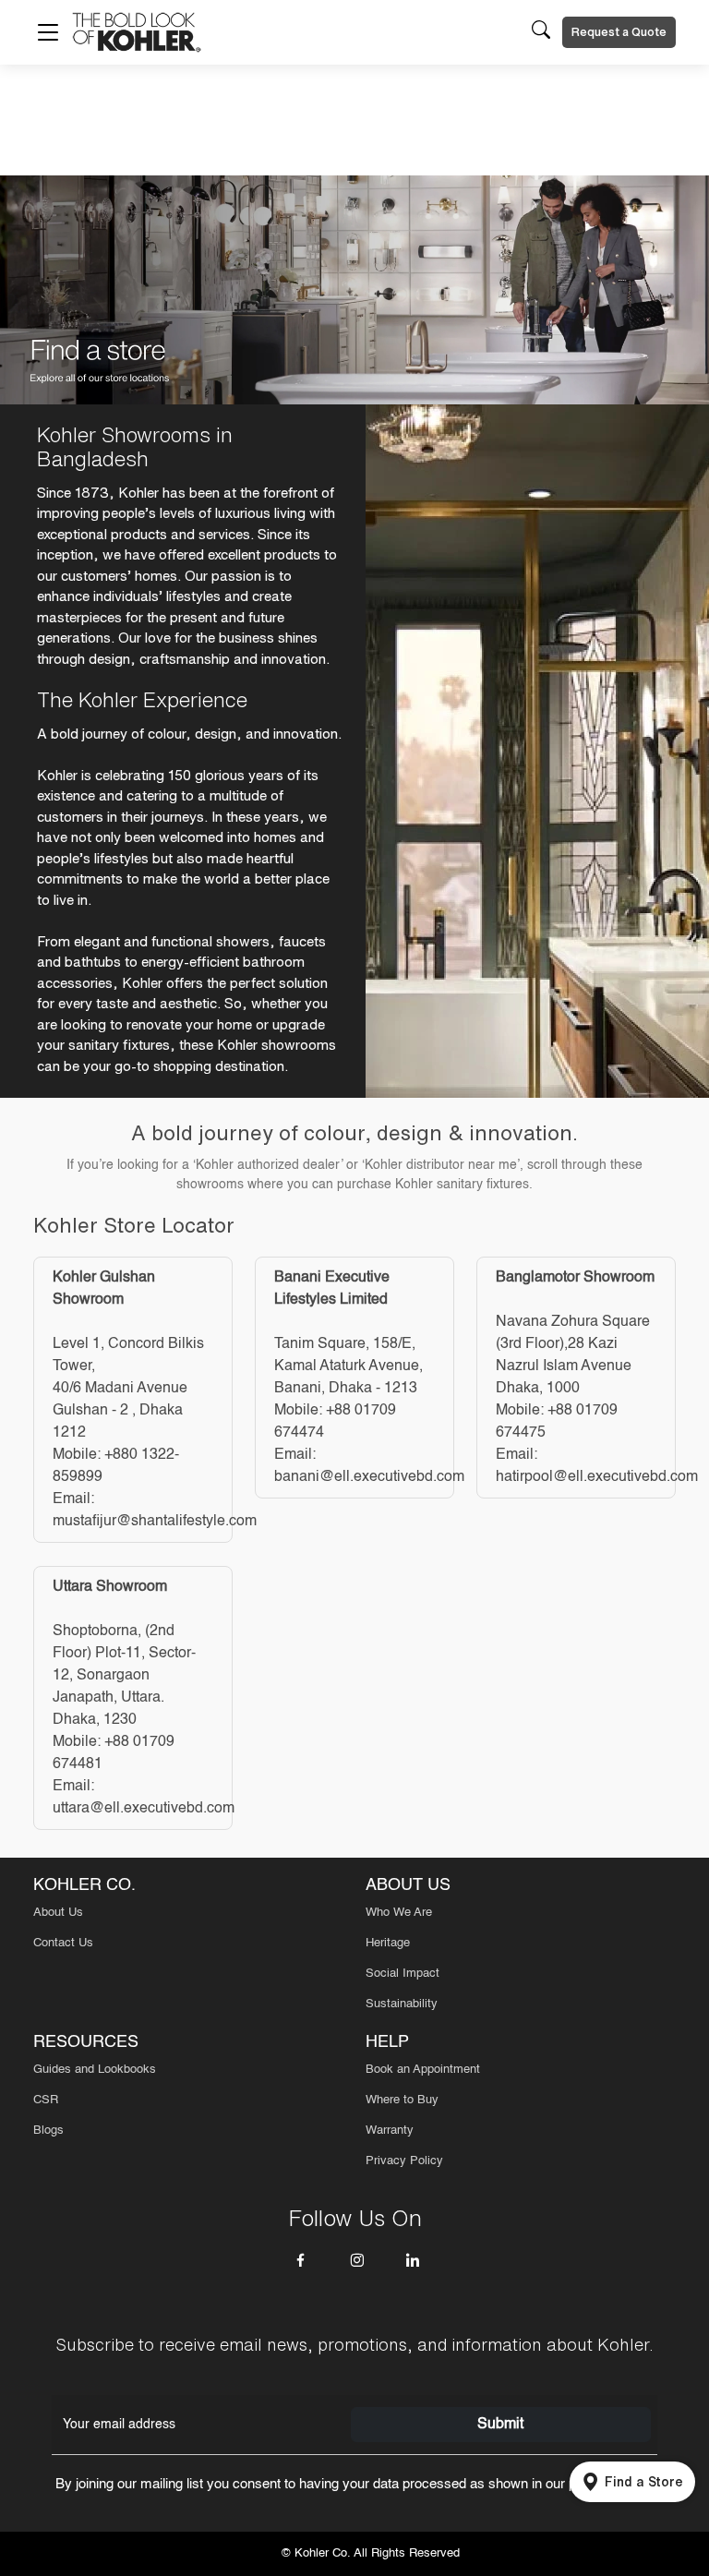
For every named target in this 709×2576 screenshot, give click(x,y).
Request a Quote (619, 32)
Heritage (388, 1943)
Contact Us (63, 1943)
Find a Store (644, 2482)
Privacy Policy (404, 2161)
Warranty (390, 2131)
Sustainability (402, 2004)
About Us (58, 1913)
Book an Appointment (423, 2070)
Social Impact (403, 1974)
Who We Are (399, 1913)
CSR (46, 2100)
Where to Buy (402, 2100)
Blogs (48, 2131)
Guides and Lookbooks (95, 2070)
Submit (500, 2425)
